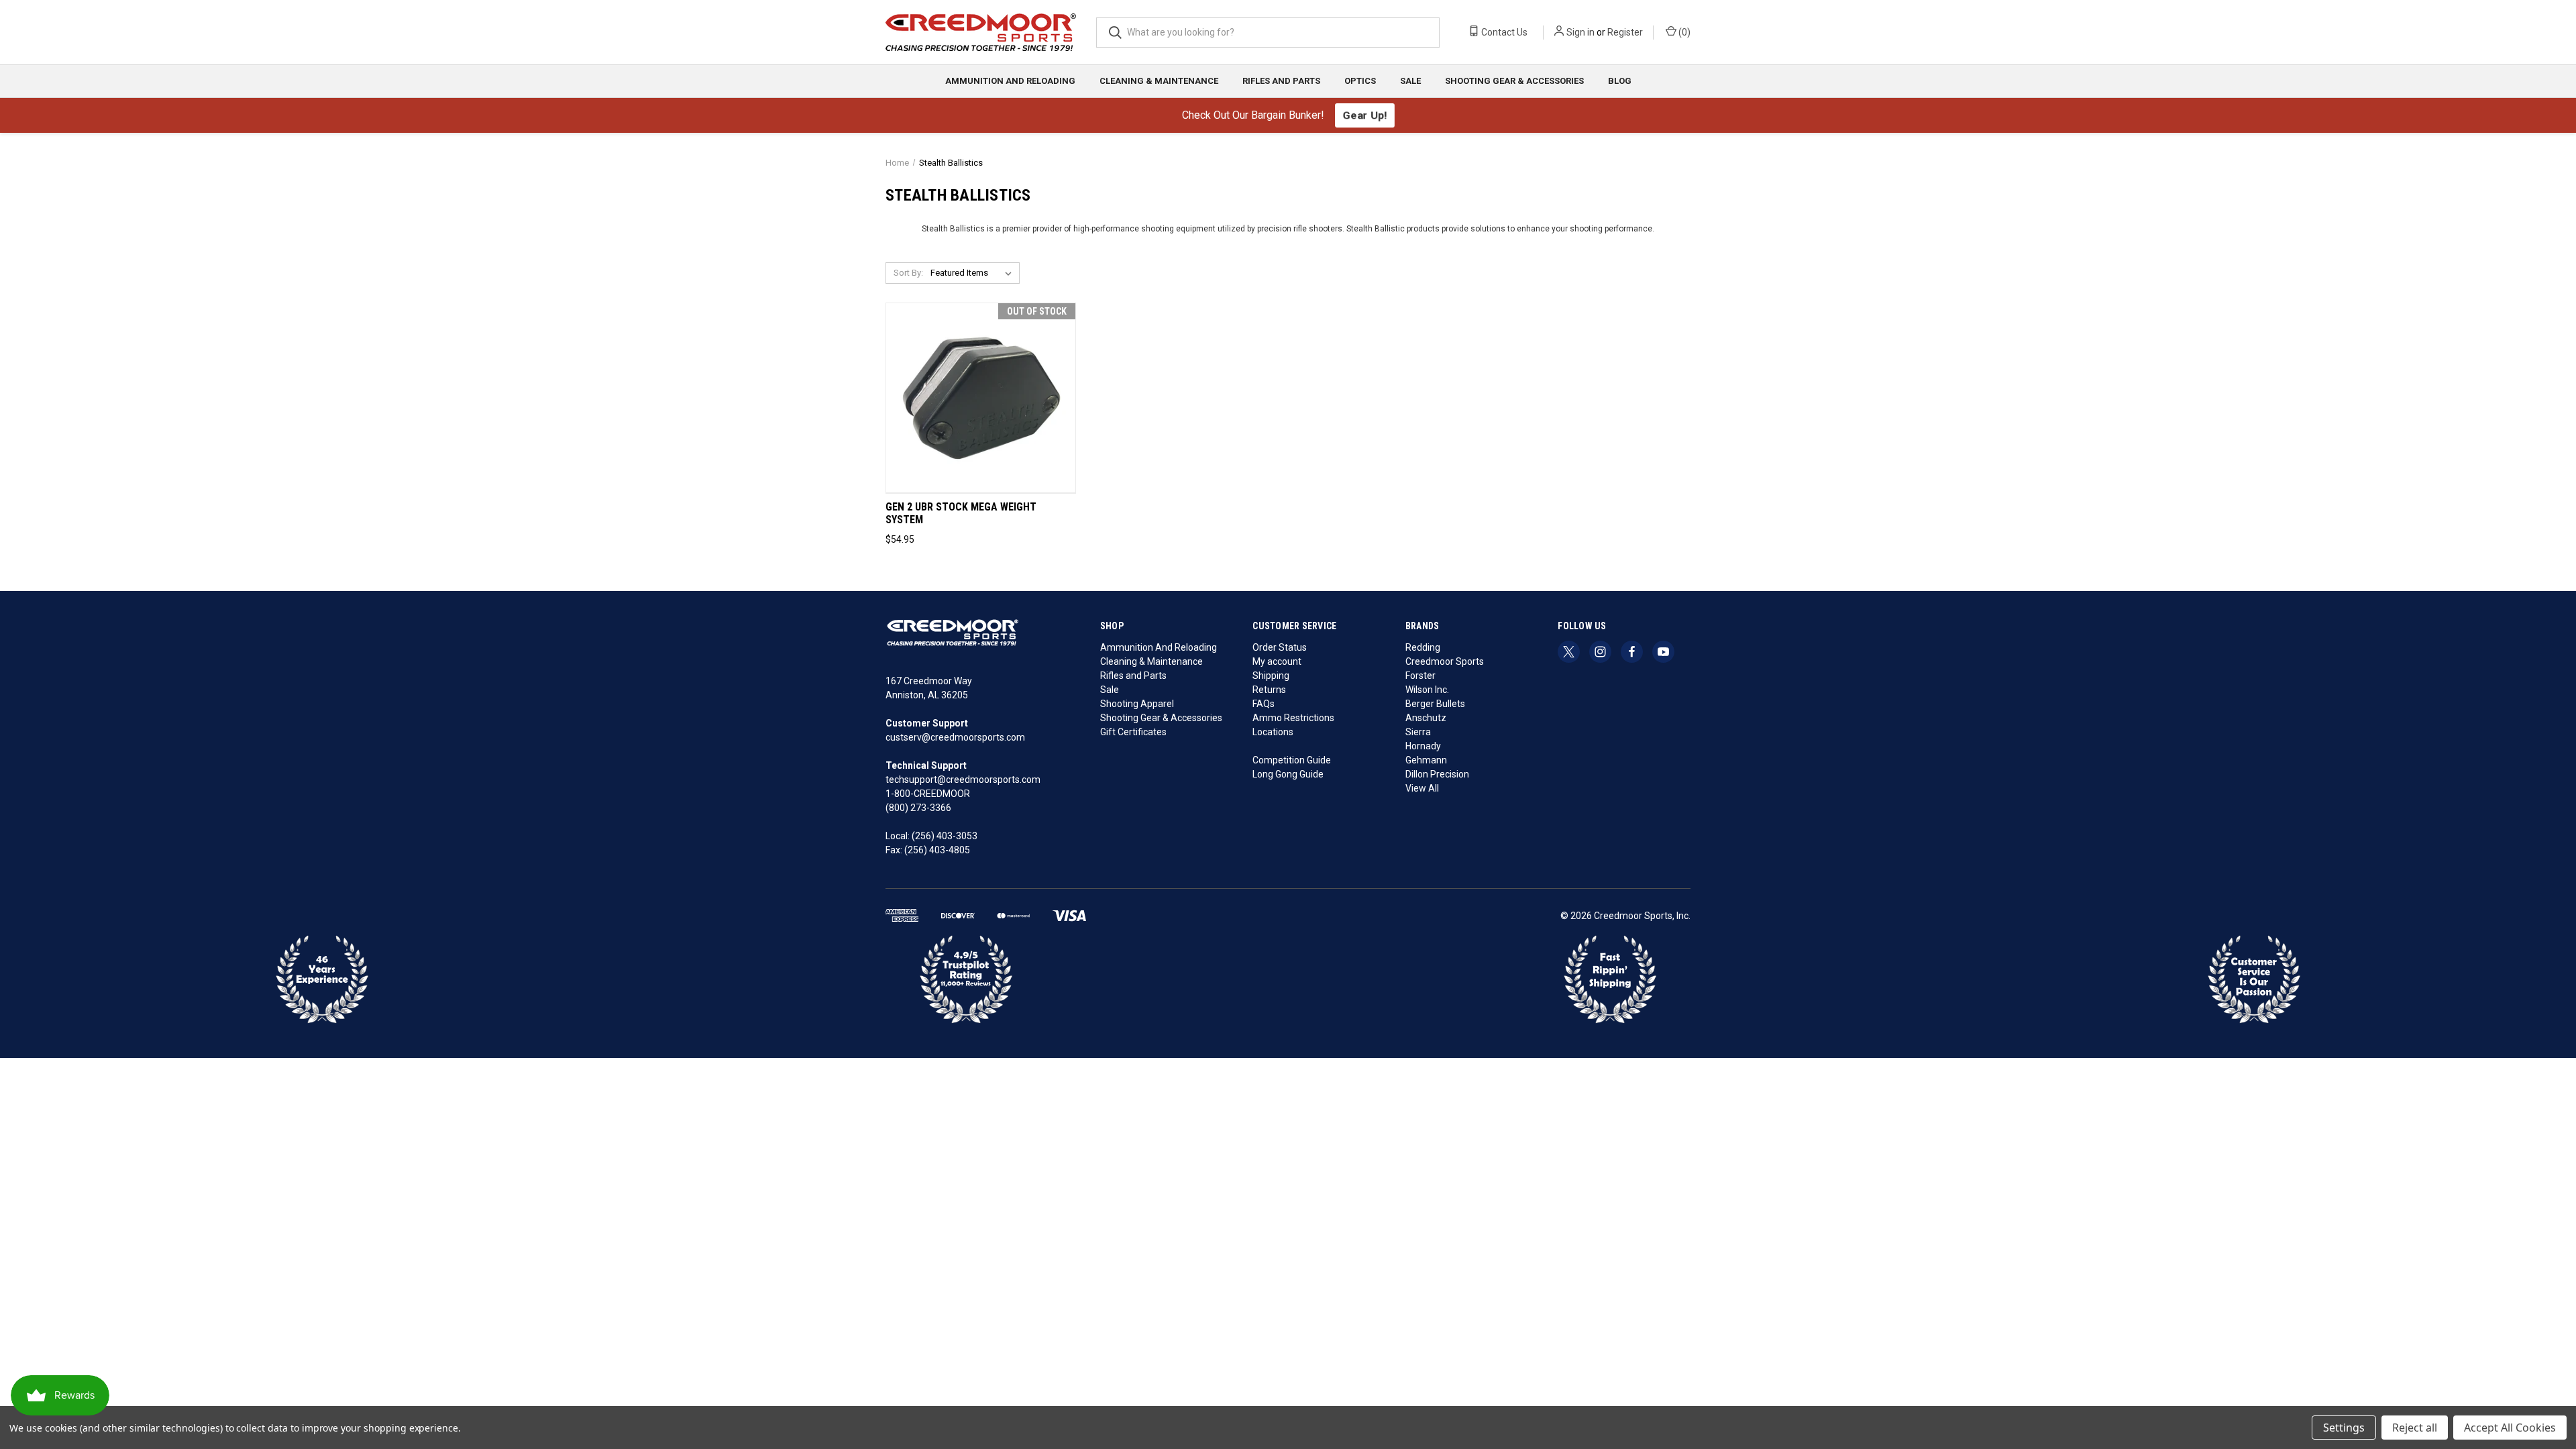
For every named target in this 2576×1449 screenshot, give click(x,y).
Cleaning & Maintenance (1159, 81)
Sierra (1418, 732)
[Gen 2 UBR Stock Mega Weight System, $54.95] (981, 398)
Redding (1423, 647)
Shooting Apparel (1137, 704)
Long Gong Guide (1288, 774)
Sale (1410, 81)
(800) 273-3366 (918, 808)
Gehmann (1426, 760)
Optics (1360, 81)
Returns (1269, 690)
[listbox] (974, 273)
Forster (1420, 676)
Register (1625, 32)
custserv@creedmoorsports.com (955, 737)
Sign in (1580, 32)
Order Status (1280, 647)
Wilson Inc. (1427, 690)
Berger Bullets (1435, 704)
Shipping (1271, 676)
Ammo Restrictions (1293, 718)
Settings (2344, 1428)
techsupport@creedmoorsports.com (963, 780)
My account (1277, 661)
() (1683, 32)
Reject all (2415, 1428)
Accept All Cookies (2510, 1428)
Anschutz (1426, 718)
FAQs (1264, 704)
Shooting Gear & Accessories (1514, 81)
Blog (1620, 81)
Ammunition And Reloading (1010, 81)
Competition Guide (1292, 760)
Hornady (1423, 746)
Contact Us (1503, 32)
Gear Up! (1364, 115)
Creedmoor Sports (1445, 661)
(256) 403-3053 (945, 836)
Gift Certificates (1133, 732)
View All (1422, 788)
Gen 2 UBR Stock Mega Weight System (961, 514)
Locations (1273, 732)
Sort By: (908, 273)
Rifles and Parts (1281, 81)
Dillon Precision (1437, 774)
